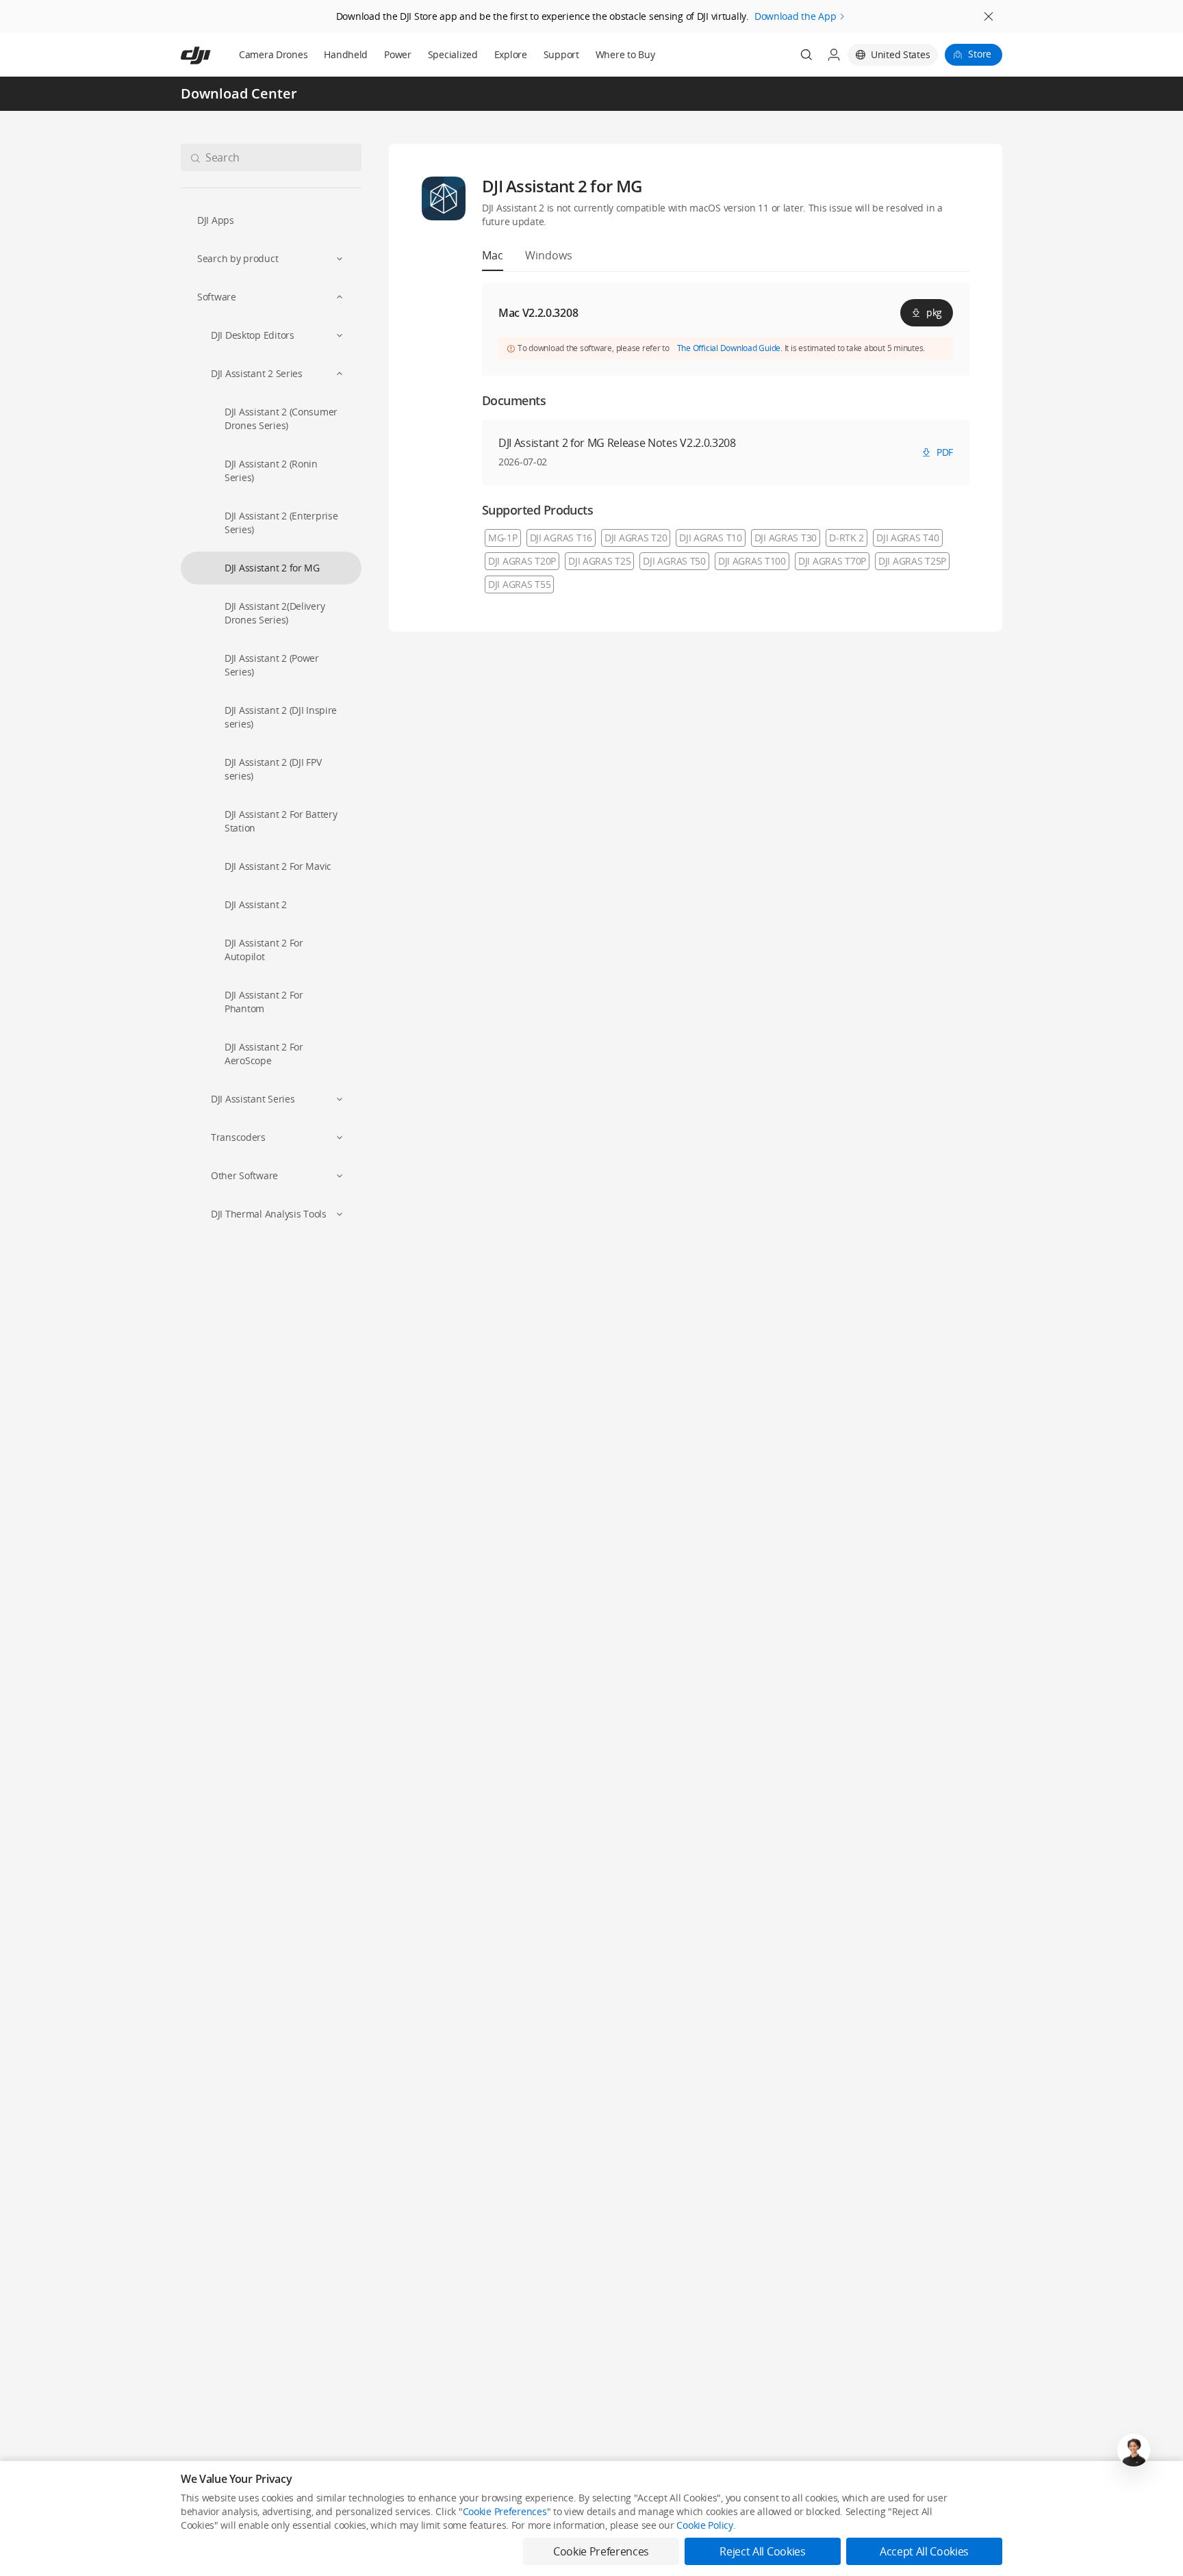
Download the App (796, 16)
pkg (934, 312)
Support (561, 54)
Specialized (453, 54)
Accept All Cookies (924, 2551)
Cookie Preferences (505, 2511)
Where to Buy (625, 54)
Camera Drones (273, 54)
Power (398, 54)
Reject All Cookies (762, 2551)
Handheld (346, 54)
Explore (511, 54)
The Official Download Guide (729, 348)
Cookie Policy (704, 2525)
